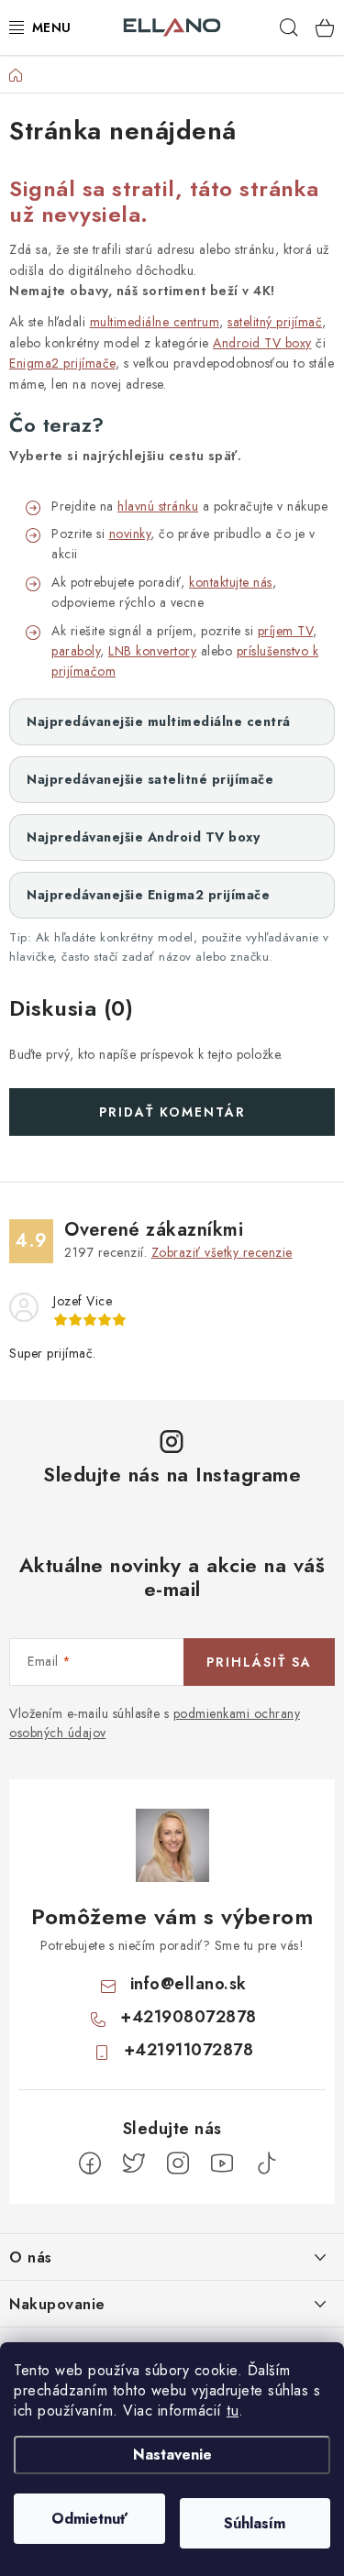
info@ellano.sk (189, 1984)
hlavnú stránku (158, 506)
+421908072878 (189, 2017)
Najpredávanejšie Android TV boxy (143, 837)
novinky (130, 534)
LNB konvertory (152, 651)
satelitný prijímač (275, 322)
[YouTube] (222, 2163)
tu (233, 2411)
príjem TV (286, 631)
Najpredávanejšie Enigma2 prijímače (148, 895)
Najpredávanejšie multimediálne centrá (159, 721)
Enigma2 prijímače (62, 363)
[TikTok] (266, 2163)
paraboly (76, 651)
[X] (134, 2163)
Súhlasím (255, 2523)
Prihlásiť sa (259, 1662)
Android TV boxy (262, 343)
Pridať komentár (172, 1112)
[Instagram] (178, 2163)
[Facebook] (90, 2163)
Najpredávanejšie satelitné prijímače (150, 779)
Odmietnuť (89, 2519)
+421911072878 (189, 2050)
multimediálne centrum (155, 322)
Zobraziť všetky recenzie (222, 1252)
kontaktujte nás (231, 582)
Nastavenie (172, 2455)
